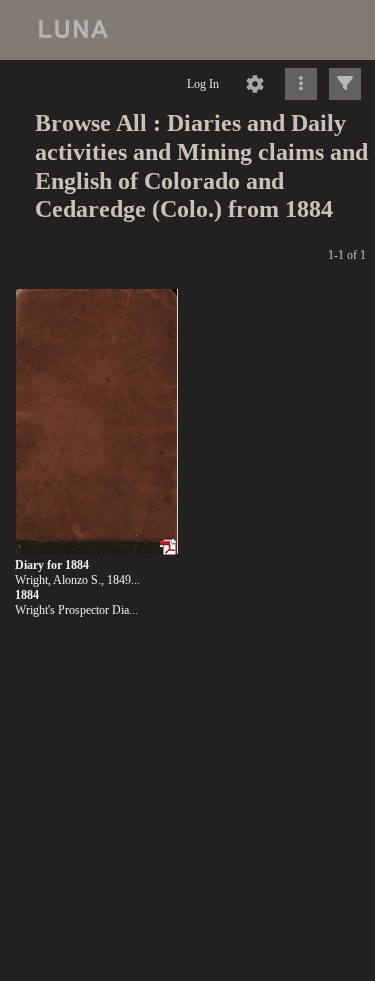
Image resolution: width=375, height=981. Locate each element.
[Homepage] (187, 30)
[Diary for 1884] (96, 422)
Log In (203, 84)
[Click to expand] (345, 84)
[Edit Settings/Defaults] (255, 84)
